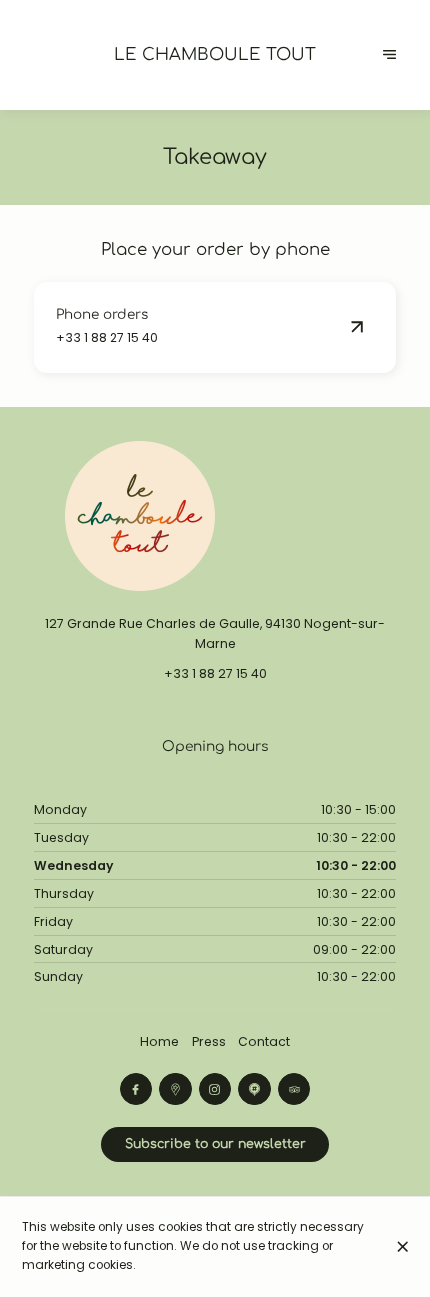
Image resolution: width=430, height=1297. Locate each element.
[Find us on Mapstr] (254, 1089)
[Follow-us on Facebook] (136, 1089)
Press (209, 1041)
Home (159, 1041)
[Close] (402, 1246)
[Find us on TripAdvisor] (294, 1089)
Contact (264, 1041)
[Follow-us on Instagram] (215, 1089)
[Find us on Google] (175, 1089)
